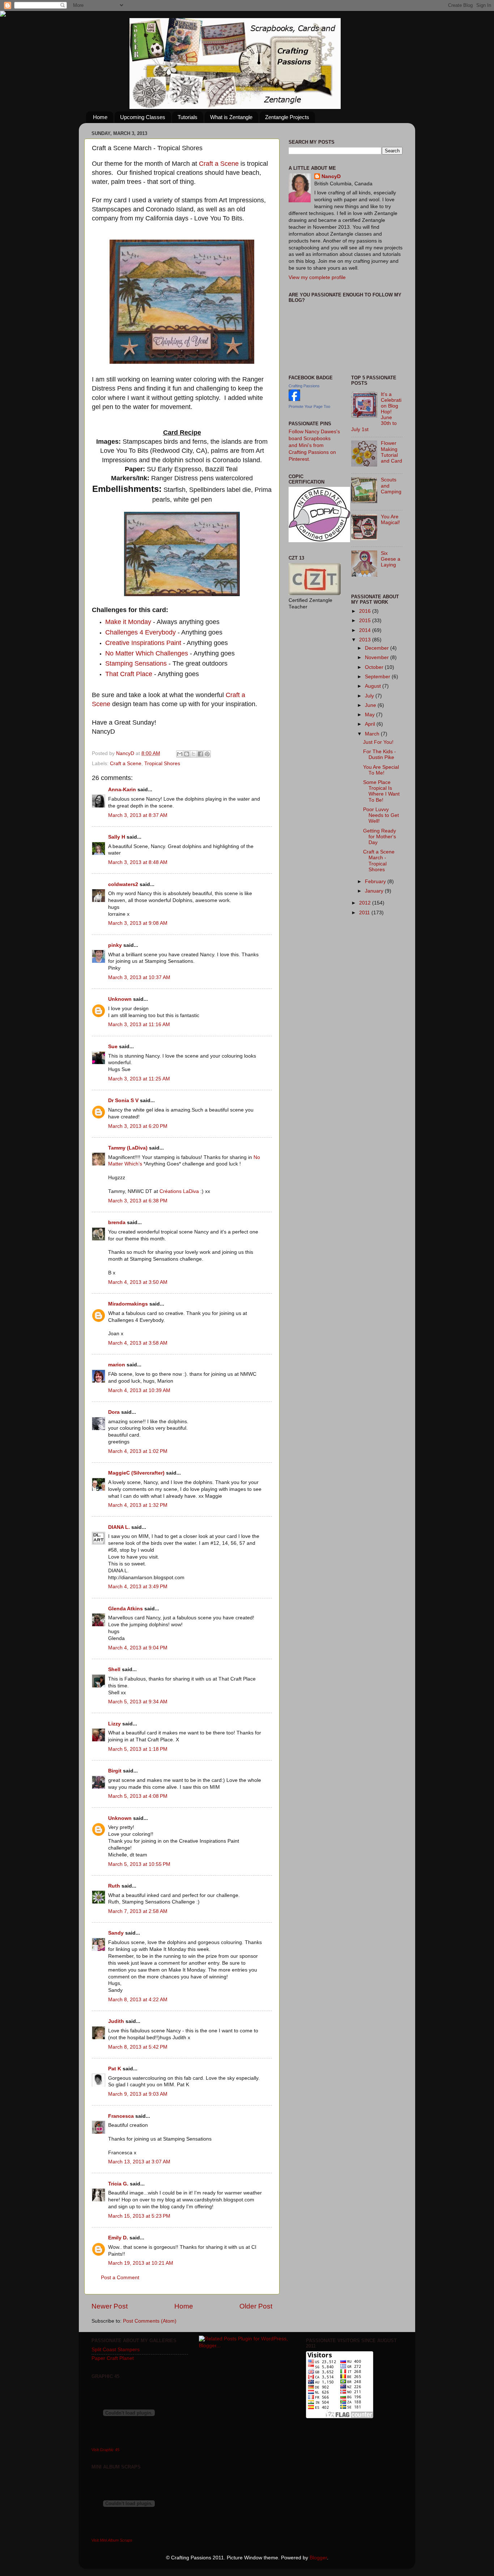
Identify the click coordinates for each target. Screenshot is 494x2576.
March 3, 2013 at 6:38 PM (138, 1201)
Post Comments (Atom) (150, 2321)
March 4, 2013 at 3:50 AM (138, 1282)
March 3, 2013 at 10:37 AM (139, 977)
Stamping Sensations (136, 663)
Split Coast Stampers (116, 2350)
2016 (366, 611)
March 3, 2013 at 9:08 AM (138, 923)
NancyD (331, 176)
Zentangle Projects (287, 117)
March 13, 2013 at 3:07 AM (139, 2162)
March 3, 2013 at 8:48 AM (138, 862)
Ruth (114, 1886)
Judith (116, 2021)
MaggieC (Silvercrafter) (136, 1473)
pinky (115, 945)
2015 (366, 621)
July (370, 696)
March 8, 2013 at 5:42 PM (138, 2047)
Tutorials (188, 117)
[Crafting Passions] (294, 399)
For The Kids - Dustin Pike (380, 754)
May (370, 715)
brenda (117, 1222)
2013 (366, 640)
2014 (366, 630)
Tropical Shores (162, 764)
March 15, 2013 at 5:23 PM (139, 2216)
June (371, 705)
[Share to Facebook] (200, 754)
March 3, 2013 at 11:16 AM (139, 1025)
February (376, 882)
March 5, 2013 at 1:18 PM (138, 1749)
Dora (114, 1412)
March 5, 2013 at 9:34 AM (138, 1702)
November (378, 657)
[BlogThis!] (187, 754)
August (374, 686)
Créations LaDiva (179, 1191)
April (371, 724)
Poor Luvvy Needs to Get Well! (381, 815)
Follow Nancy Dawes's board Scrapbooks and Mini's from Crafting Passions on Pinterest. (314, 445)
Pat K (115, 2069)
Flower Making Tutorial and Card (391, 452)
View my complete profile (317, 277)
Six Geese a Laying (391, 559)
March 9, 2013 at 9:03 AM (138, 2094)
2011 (365, 913)
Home (100, 117)
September (378, 677)
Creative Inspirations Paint (144, 643)
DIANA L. (119, 1527)
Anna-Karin (122, 790)
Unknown (120, 999)
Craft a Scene (219, 164)
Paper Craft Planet (113, 2358)
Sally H (117, 837)
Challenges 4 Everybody (140, 632)
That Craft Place (129, 674)
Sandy (116, 1933)
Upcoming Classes (143, 117)
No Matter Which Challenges (147, 653)
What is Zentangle (231, 117)
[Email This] (180, 754)
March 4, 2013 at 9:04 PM (138, 1648)
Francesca (121, 2116)
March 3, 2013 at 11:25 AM (139, 1079)
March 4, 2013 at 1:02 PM (138, 1451)
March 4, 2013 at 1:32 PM (138, 1505)
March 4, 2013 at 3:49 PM (138, 1587)
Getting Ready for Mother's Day (380, 837)
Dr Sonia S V (123, 1101)
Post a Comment (120, 2278)
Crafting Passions (304, 386)
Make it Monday (128, 622)
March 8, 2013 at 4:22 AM (138, 2000)
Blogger (318, 2558)
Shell (114, 1669)
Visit (105, 2450)
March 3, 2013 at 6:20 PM (138, 1126)
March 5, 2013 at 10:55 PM (139, 1864)
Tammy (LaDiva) (128, 1148)
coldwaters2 (123, 884)
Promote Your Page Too (309, 406)
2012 (366, 903)
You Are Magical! (390, 520)
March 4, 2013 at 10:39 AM (139, 1390)
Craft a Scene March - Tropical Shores (379, 861)
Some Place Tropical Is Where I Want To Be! (381, 791)
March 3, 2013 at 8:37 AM (138, 815)
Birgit (115, 1771)
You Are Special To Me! (381, 770)
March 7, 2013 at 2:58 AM (138, 1911)
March (373, 734)
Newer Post (110, 2306)
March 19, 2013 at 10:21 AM (141, 2263)
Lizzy (114, 1724)
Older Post (256, 2306)
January (375, 891)
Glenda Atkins (125, 1609)
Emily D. (118, 2238)
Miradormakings (128, 1304)
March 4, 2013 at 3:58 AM (138, 1343)
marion (117, 1365)
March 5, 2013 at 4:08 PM (138, 1796)
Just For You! (378, 742)
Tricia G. (118, 2184)
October (375, 667)
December (378, 648)
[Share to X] (193, 754)
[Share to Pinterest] (207, 754)
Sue (113, 1047)
